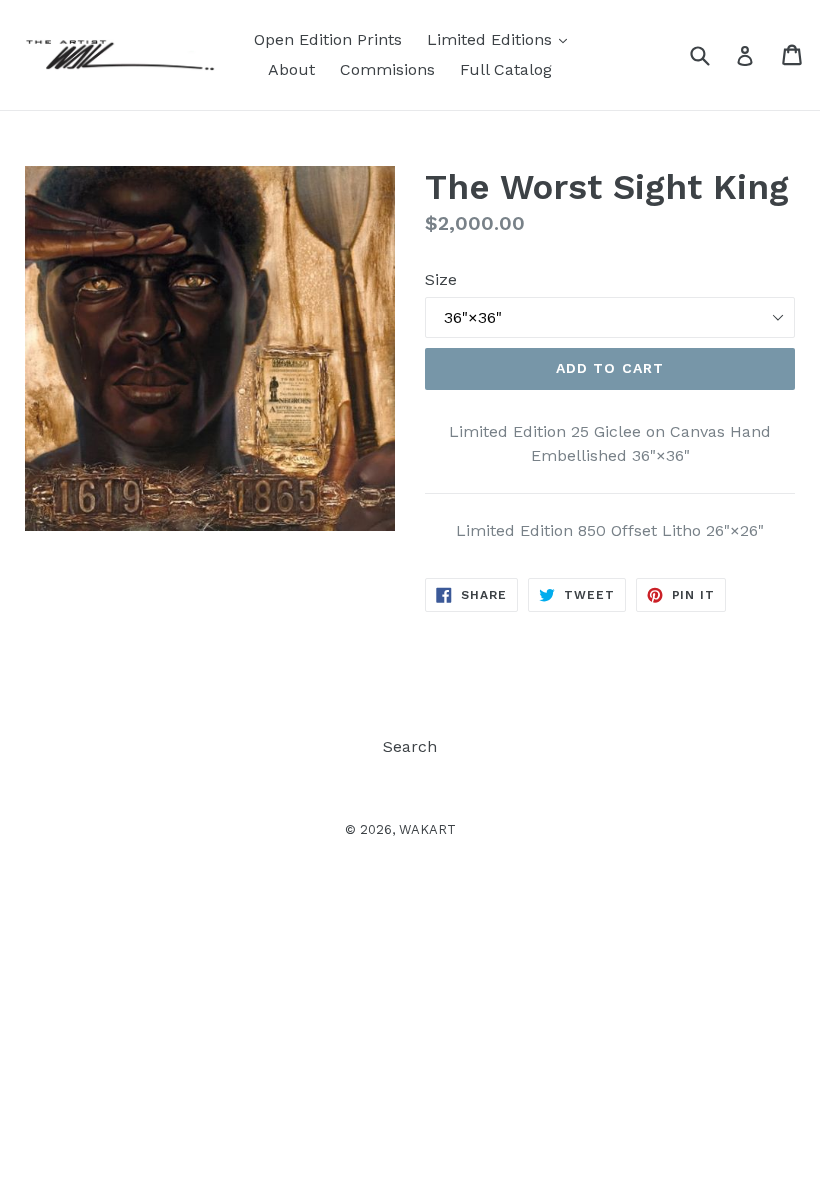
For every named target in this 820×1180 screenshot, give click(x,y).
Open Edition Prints (328, 39)
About (291, 69)
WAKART (427, 829)
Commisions (387, 69)
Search (410, 746)
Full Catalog (506, 69)
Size (441, 279)
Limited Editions (502, 39)
